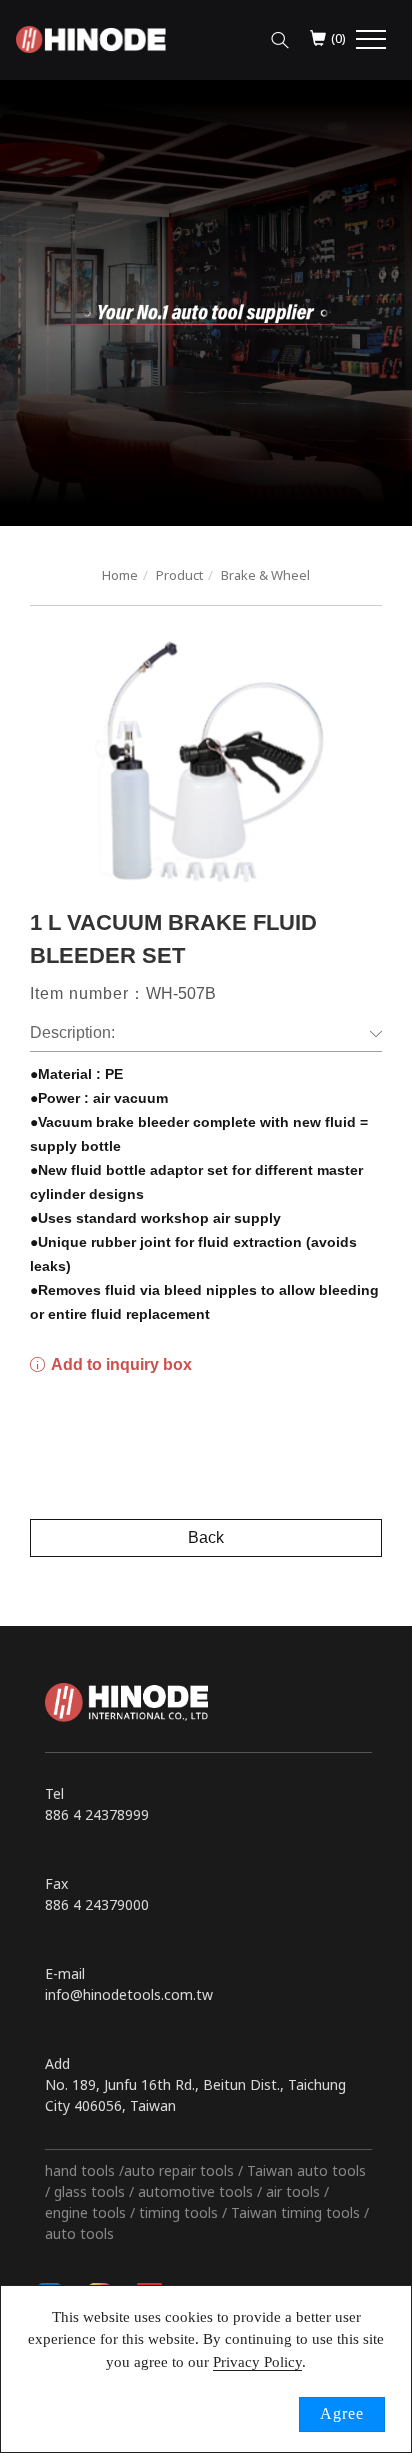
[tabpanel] (206, 303)
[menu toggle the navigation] (371, 40)
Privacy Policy (257, 2362)
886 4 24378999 (97, 1814)
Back (206, 1537)
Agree (342, 2413)
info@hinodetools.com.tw (129, 1994)
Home (120, 575)
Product (179, 575)
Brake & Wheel (265, 575)
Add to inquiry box (120, 1364)
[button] (280, 35)
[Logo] (91, 37)
